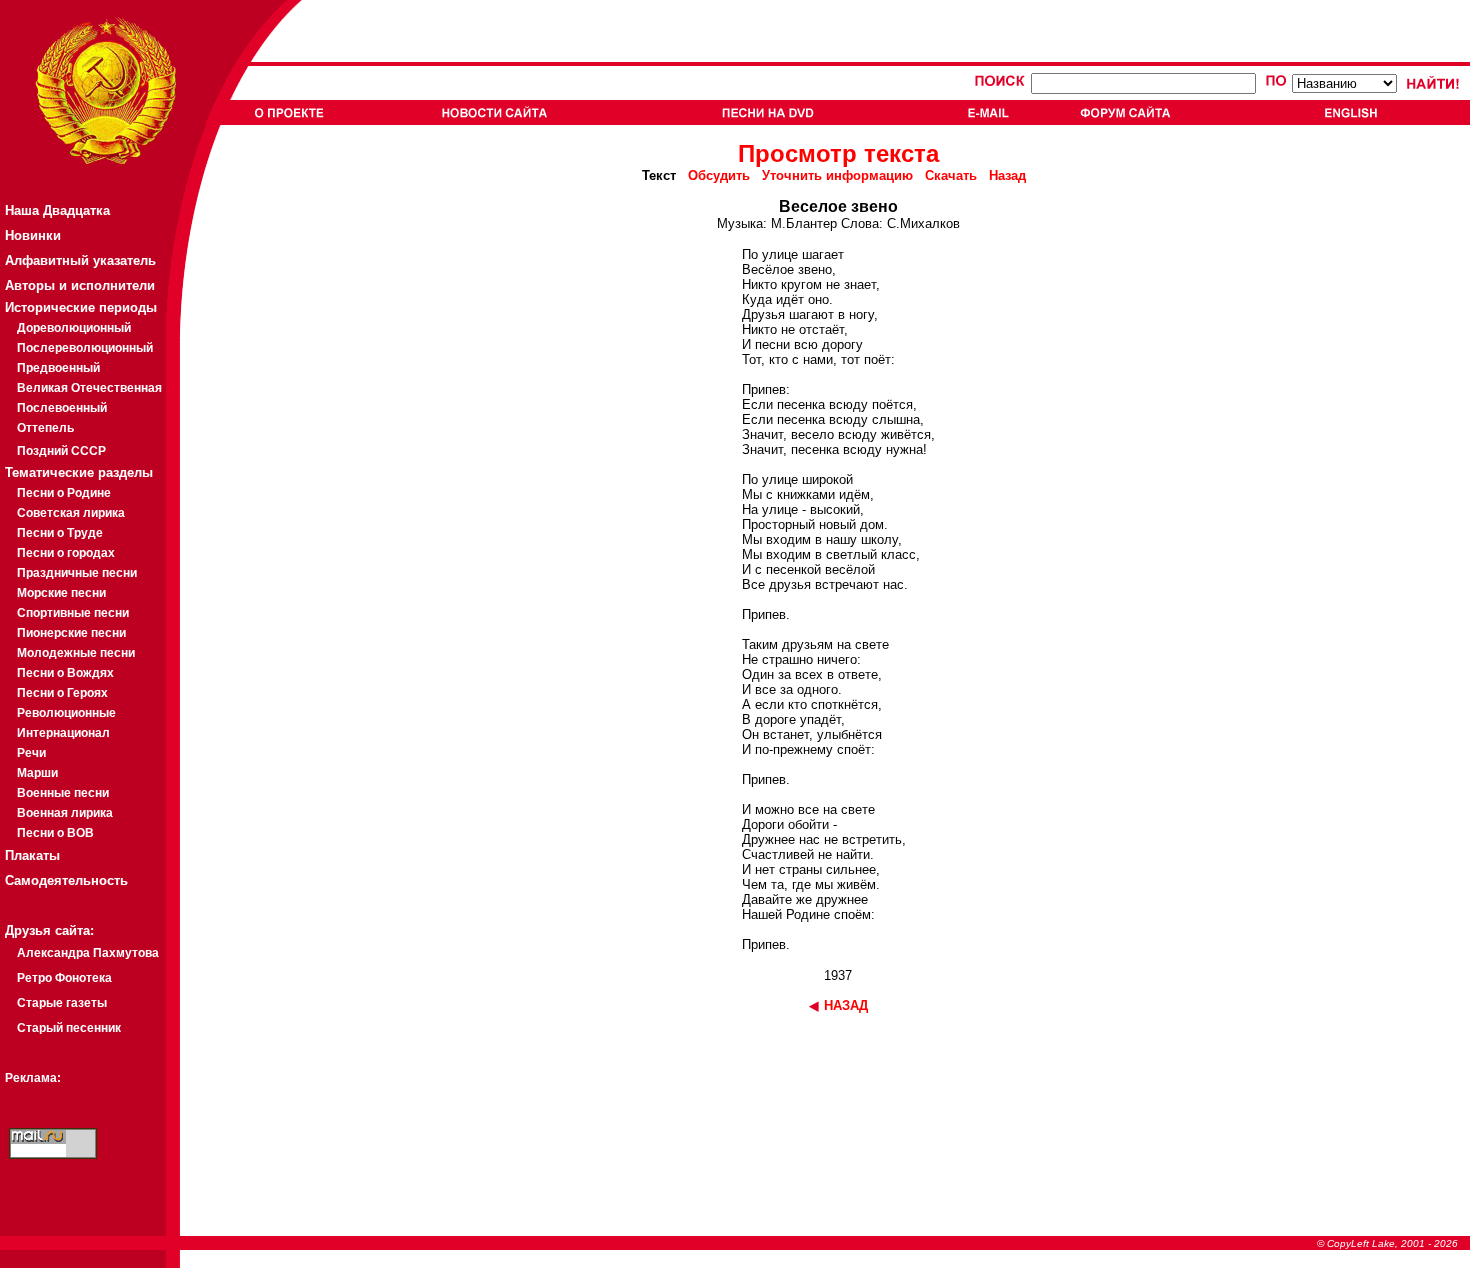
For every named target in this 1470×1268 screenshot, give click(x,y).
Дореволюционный (74, 328)
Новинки (33, 235)
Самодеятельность (66, 880)
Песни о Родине (64, 493)
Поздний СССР (61, 451)
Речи (31, 753)
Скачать (951, 175)
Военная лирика (65, 813)
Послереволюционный (85, 348)
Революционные (66, 713)
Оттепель (45, 428)
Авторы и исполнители (80, 285)
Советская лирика (71, 513)
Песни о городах (66, 553)
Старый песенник (69, 1028)
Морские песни (61, 593)
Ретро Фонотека (64, 978)
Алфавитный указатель (80, 260)
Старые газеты (62, 1003)
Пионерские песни (71, 633)
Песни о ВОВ (55, 833)
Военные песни (63, 793)
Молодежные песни (76, 653)
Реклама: (33, 1078)
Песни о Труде (60, 533)
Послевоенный (62, 408)
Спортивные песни (73, 613)
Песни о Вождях (65, 673)
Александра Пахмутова (88, 953)
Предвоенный (58, 368)
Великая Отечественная (89, 388)
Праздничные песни (77, 573)
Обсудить (719, 175)
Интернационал (63, 733)
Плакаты (32, 855)
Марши (37, 773)
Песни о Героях (62, 693)
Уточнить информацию (837, 175)
